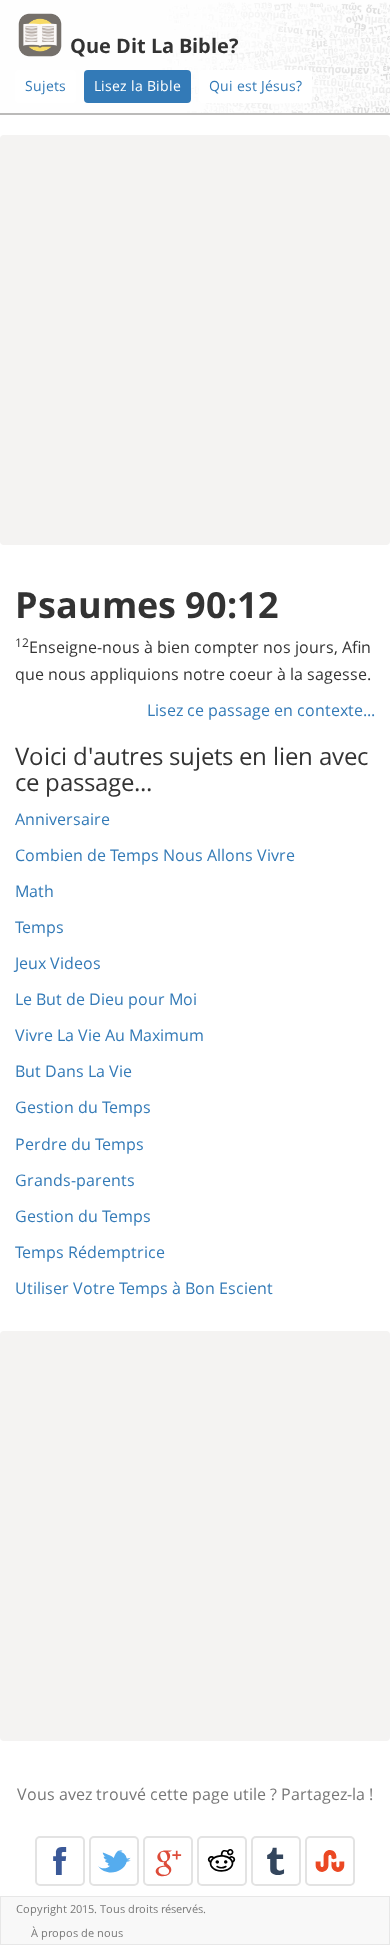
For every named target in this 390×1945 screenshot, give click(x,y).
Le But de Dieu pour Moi (106, 999)
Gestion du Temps (83, 1107)
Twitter (114, 1861)
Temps (39, 927)
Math (34, 891)
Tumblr (276, 1861)
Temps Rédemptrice (90, 1252)
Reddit (222, 1861)
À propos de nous (77, 1932)
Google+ (168, 1861)
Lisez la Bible (137, 85)
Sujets (45, 85)
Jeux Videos (58, 963)
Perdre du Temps (79, 1144)
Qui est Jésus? (255, 85)
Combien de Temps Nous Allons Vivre (155, 855)
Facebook (60, 1861)
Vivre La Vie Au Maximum (109, 1035)
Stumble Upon (330, 1861)
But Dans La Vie (73, 1071)
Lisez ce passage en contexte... (261, 710)
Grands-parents (75, 1180)
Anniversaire (62, 819)
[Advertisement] (195, 340)
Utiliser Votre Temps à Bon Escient (144, 1288)
